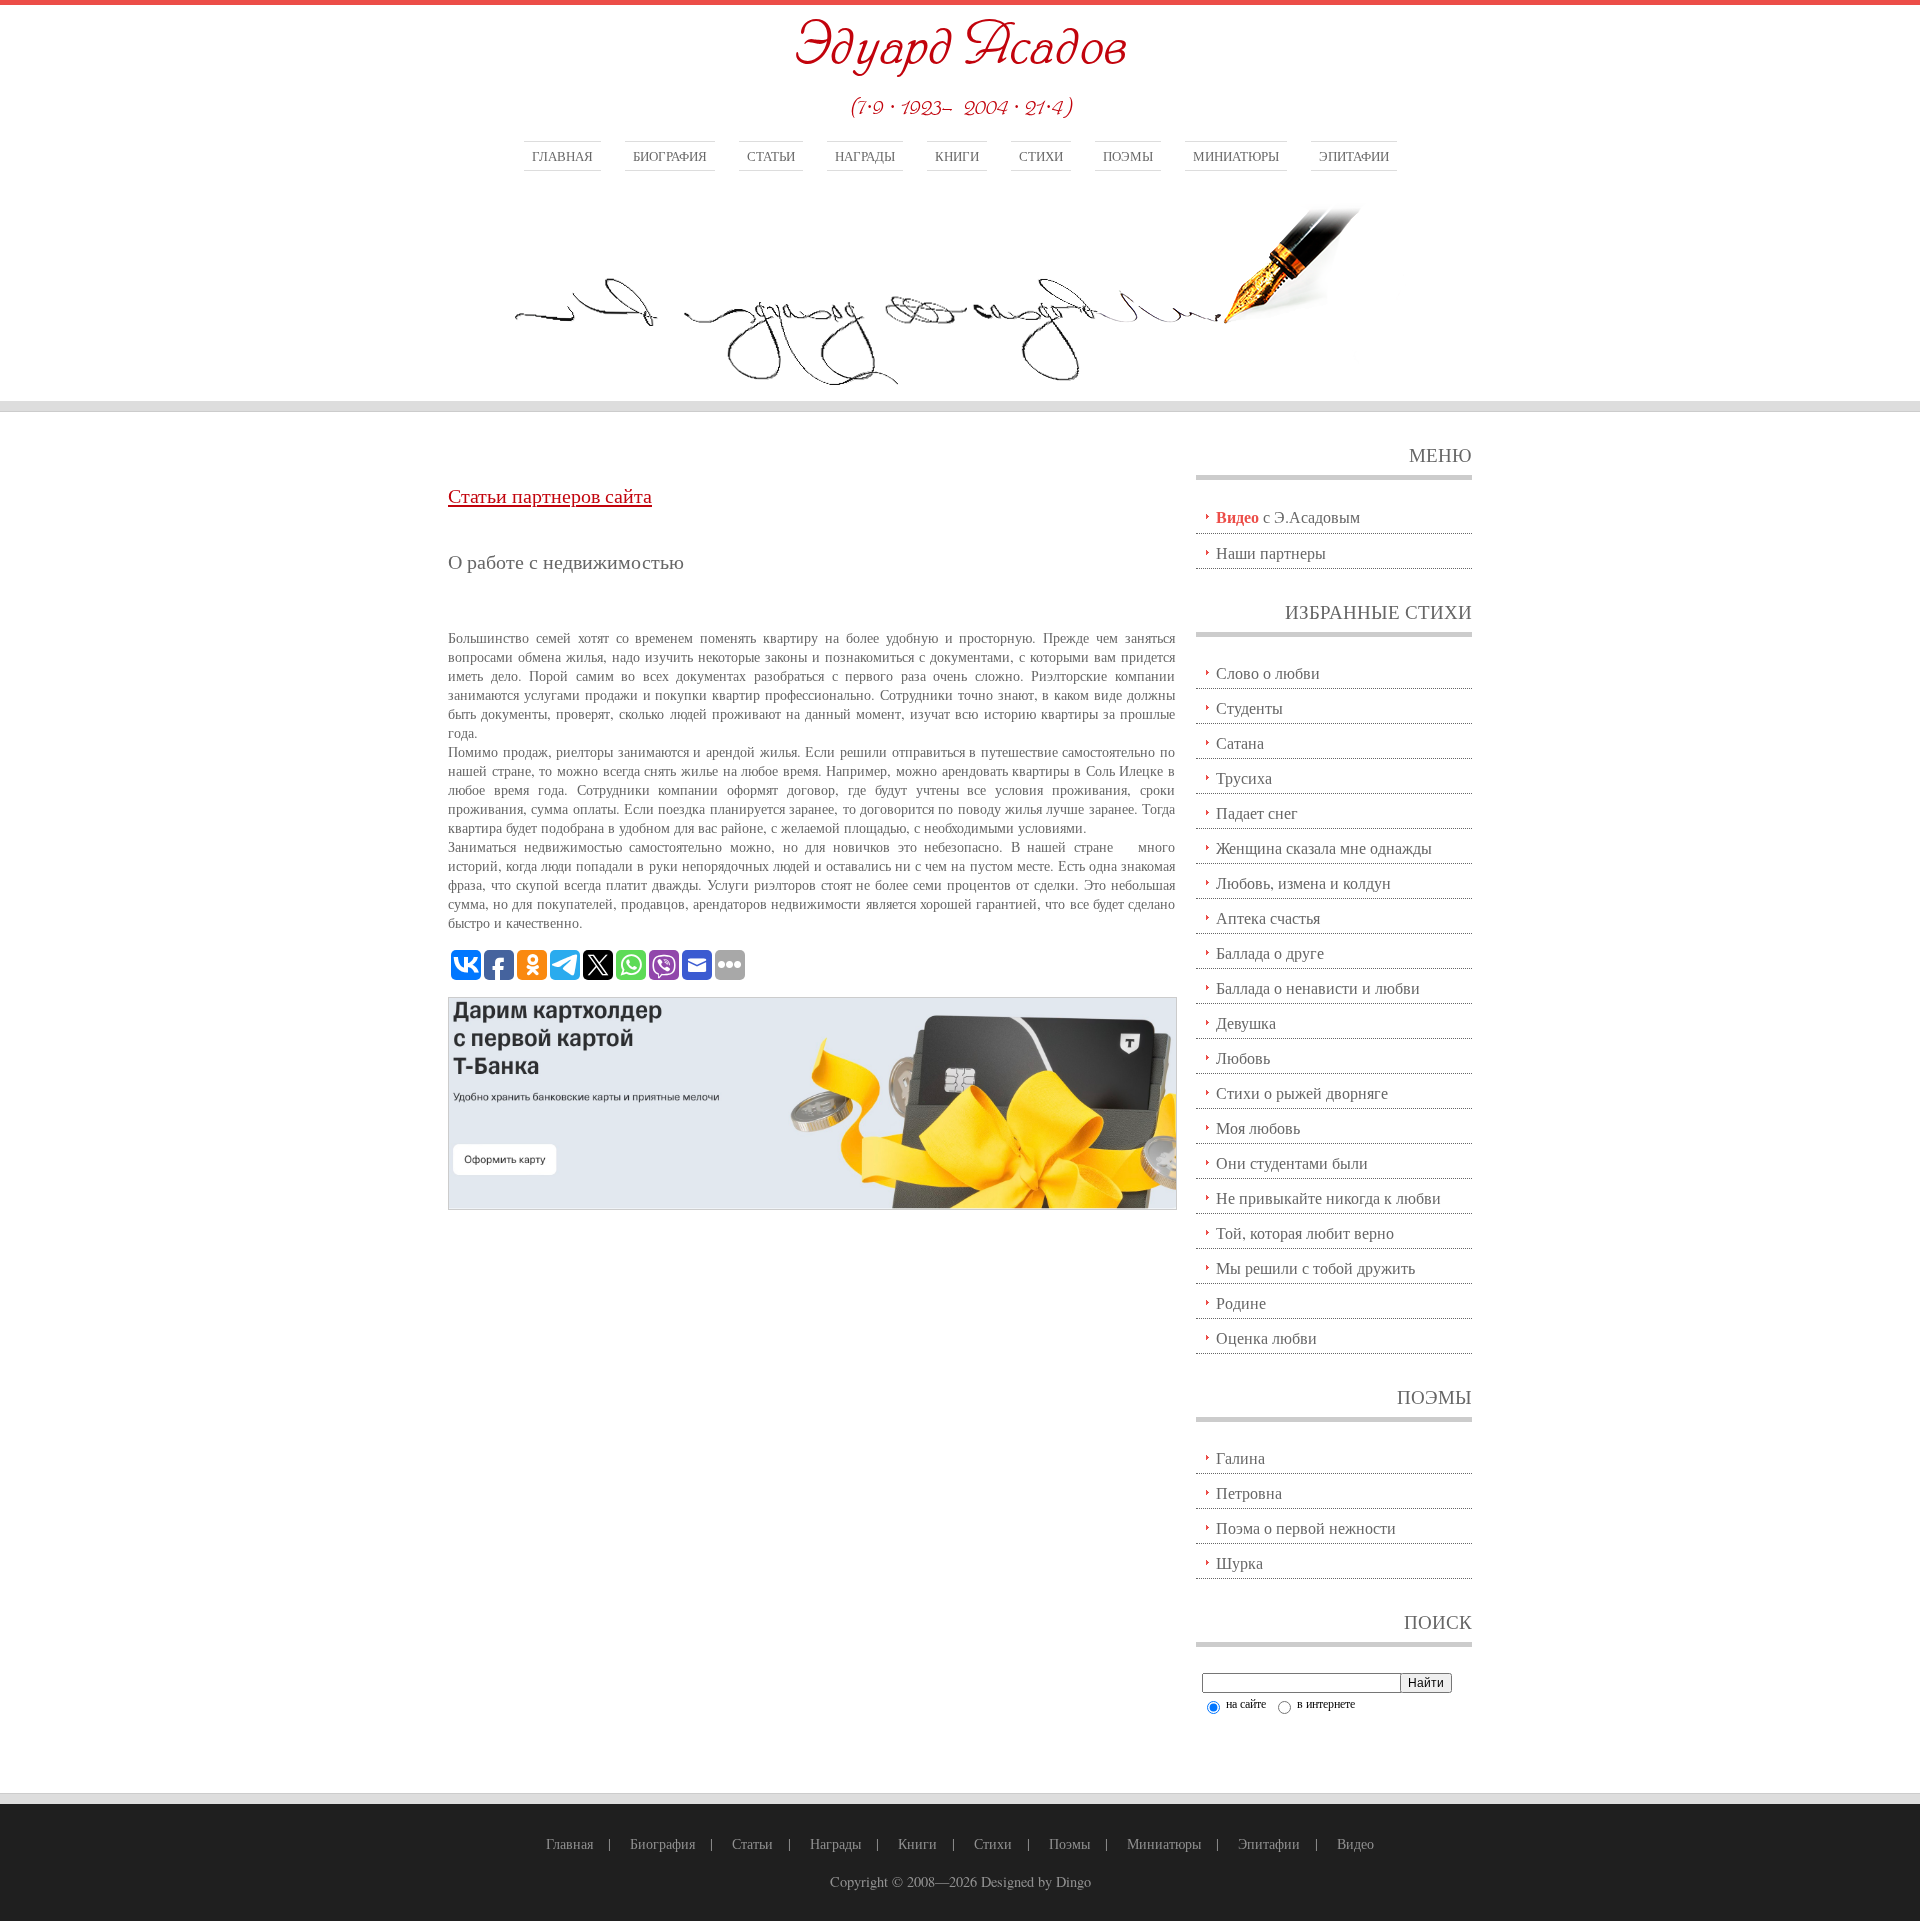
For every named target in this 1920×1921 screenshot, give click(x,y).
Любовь (1243, 1057)
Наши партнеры (1271, 552)
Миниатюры (1236, 156)
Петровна (1249, 1492)
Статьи (771, 156)
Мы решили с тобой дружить (1315, 1267)
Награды (865, 156)
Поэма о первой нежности (1306, 1527)
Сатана (1240, 742)
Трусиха (1244, 777)
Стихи (1041, 156)
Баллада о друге (1270, 952)
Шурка (1239, 1562)
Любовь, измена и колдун (1303, 882)
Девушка (1246, 1022)
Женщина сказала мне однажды (1324, 847)
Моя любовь (1258, 1127)
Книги (957, 156)
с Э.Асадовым (1288, 516)
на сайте (1244, 1703)
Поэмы (1128, 156)
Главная (562, 156)
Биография (670, 156)
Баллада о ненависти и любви (1318, 987)
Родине (1241, 1302)
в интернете (1324, 1703)
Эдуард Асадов (960, 47)
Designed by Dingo (1036, 1881)
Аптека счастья (1268, 917)
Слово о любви (1268, 672)
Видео (1355, 1843)
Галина (1240, 1457)
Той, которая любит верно (1305, 1232)
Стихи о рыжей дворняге (1302, 1092)
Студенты (1249, 707)
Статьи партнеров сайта (550, 495)
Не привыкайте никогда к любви (1328, 1197)
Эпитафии (1354, 156)
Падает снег (1257, 812)
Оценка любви (1266, 1337)
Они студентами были (1292, 1162)
